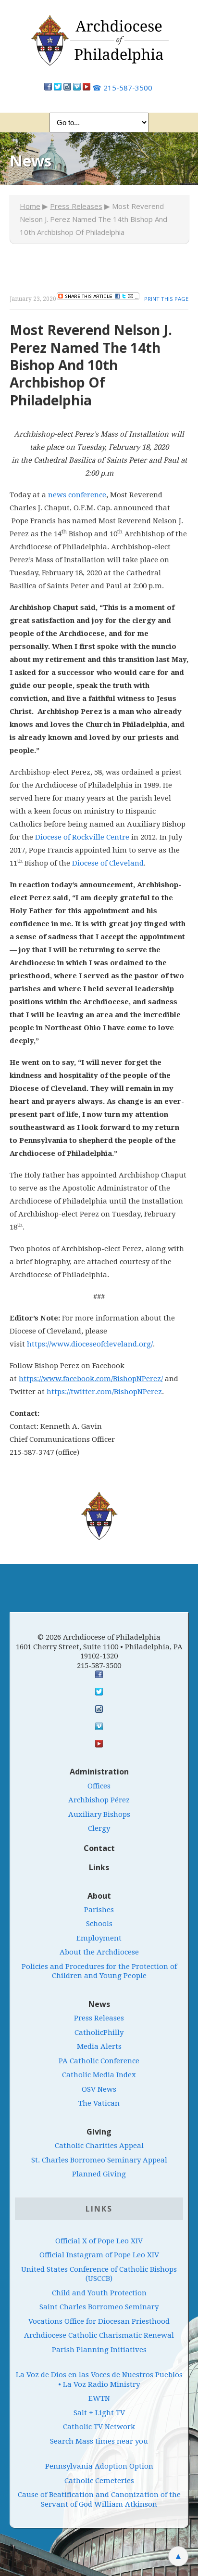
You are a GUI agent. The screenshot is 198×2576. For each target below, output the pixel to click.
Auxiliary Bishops (99, 1814)
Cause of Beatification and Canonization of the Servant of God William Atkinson (99, 2499)
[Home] (99, 45)
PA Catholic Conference (99, 2061)
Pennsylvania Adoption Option (99, 2466)
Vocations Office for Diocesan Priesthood (99, 2321)
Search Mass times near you (99, 2441)
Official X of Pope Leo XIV (99, 2241)
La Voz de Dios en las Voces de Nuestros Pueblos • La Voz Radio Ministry (99, 2380)
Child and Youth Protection (99, 2293)
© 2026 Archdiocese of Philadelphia (99, 1637)
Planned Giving (99, 2174)
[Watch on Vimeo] (77, 88)
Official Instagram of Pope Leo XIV (99, 2255)
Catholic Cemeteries (99, 2481)
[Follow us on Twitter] (58, 88)
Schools (99, 1924)
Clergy (99, 1828)
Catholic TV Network (99, 2427)
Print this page (166, 299)
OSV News (99, 2089)
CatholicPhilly (99, 2032)
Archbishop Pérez (99, 1800)
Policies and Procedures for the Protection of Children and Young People (99, 1971)
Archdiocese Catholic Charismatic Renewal (99, 2335)
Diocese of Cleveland (108, 863)
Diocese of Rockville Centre (82, 837)
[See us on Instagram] (99, 1709)
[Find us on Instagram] (67, 88)
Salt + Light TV (99, 2413)
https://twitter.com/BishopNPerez (104, 1392)
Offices (99, 1786)
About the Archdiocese (99, 1952)
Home (30, 206)
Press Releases (76, 206)
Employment (99, 1938)
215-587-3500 (122, 88)
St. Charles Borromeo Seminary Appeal (99, 2160)
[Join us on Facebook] (48, 88)
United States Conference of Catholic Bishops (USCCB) (99, 2274)
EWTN (99, 2398)
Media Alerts (99, 2046)
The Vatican (99, 2103)
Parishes (99, 1910)
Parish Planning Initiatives (99, 2350)
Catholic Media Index (99, 2075)
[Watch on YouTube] (87, 88)
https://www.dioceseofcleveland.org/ (90, 1344)
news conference (77, 495)
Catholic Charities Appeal (99, 2146)
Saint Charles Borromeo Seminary (99, 2307)
